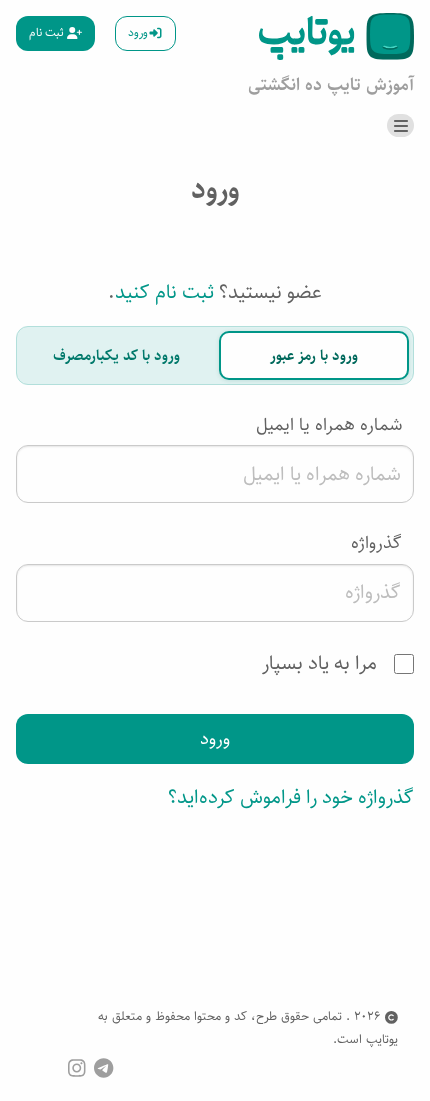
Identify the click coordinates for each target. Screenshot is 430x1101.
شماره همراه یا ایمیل (329, 425)
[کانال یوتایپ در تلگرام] (103, 1067)
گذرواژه (376, 543)
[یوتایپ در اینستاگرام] (77, 1067)
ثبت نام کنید (164, 292)
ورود (138, 32)
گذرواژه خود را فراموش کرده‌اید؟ (291, 797)
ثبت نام (48, 32)
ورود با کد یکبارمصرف (116, 355)
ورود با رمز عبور (314, 355)
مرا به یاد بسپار (322, 663)
